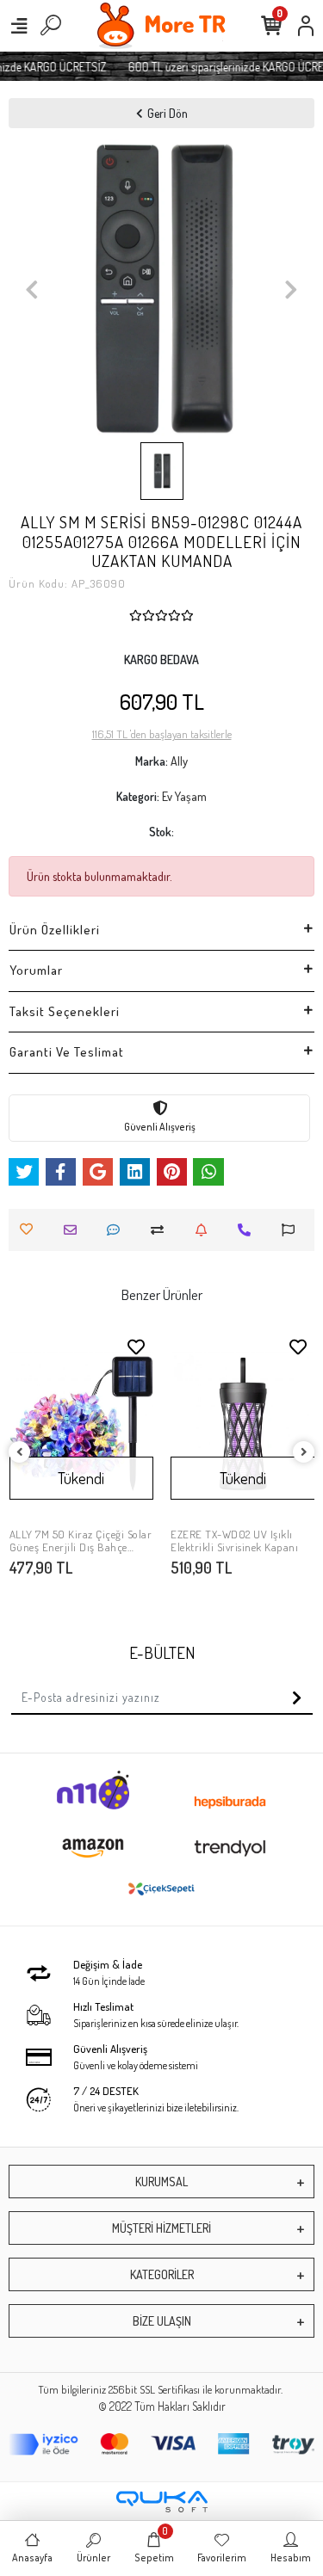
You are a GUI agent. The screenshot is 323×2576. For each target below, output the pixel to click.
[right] (304, 1453)
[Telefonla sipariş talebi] (248, 1230)
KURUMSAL (161, 2182)
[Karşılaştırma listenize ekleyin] (161, 1230)
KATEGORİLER (162, 2274)
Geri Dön (168, 113)
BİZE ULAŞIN (162, 2321)
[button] (31, 290)
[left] (20, 1453)
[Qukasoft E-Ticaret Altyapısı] (162, 2502)
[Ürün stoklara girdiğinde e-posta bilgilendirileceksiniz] (205, 1230)
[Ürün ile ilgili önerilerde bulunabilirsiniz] (292, 1230)
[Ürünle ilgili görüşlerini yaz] (118, 1230)
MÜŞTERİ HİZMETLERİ (161, 2228)
